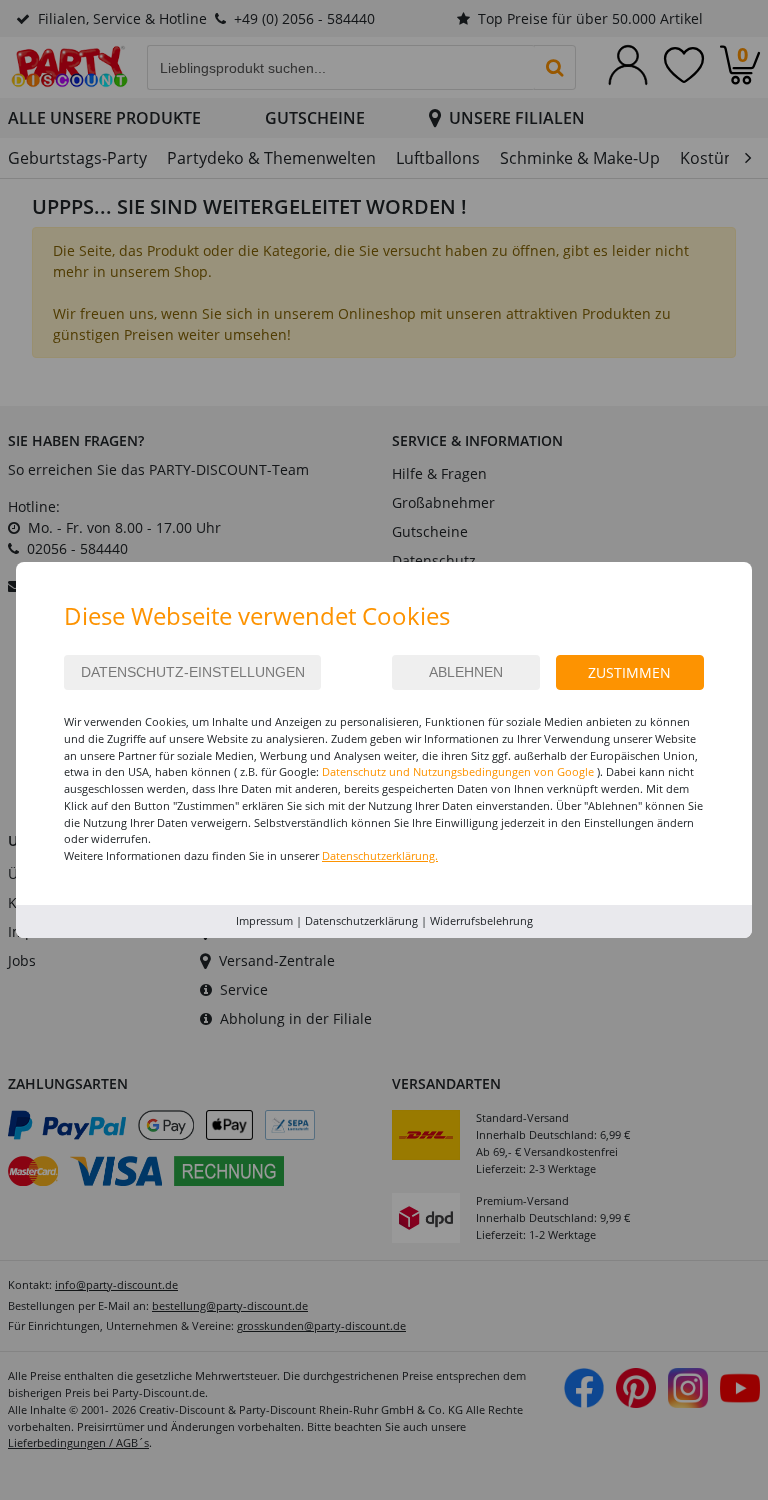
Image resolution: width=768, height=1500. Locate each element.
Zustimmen (629, 672)
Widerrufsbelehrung (481, 920)
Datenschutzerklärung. (380, 855)
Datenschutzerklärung (361, 920)
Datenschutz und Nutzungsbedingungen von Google (458, 771)
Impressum (264, 920)
